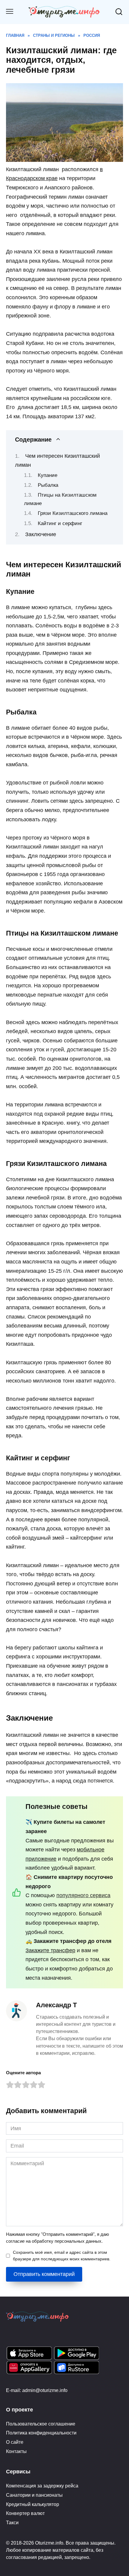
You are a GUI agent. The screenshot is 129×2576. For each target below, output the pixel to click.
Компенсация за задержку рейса (42, 2486)
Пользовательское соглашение (41, 2424)
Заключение (41, 534)
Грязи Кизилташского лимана (73, 513)
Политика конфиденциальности (41, 2433)
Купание (48, 475)
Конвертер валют (25, 2513)
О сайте (15, 2442)
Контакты (16, 2451)
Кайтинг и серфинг (60, 523)
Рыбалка (48, 485)
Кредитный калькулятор (33, 2504)
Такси (12, 2522)
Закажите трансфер (50, 1950)
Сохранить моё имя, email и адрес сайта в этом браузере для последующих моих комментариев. (62, 2256)
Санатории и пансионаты (34, 2495)
